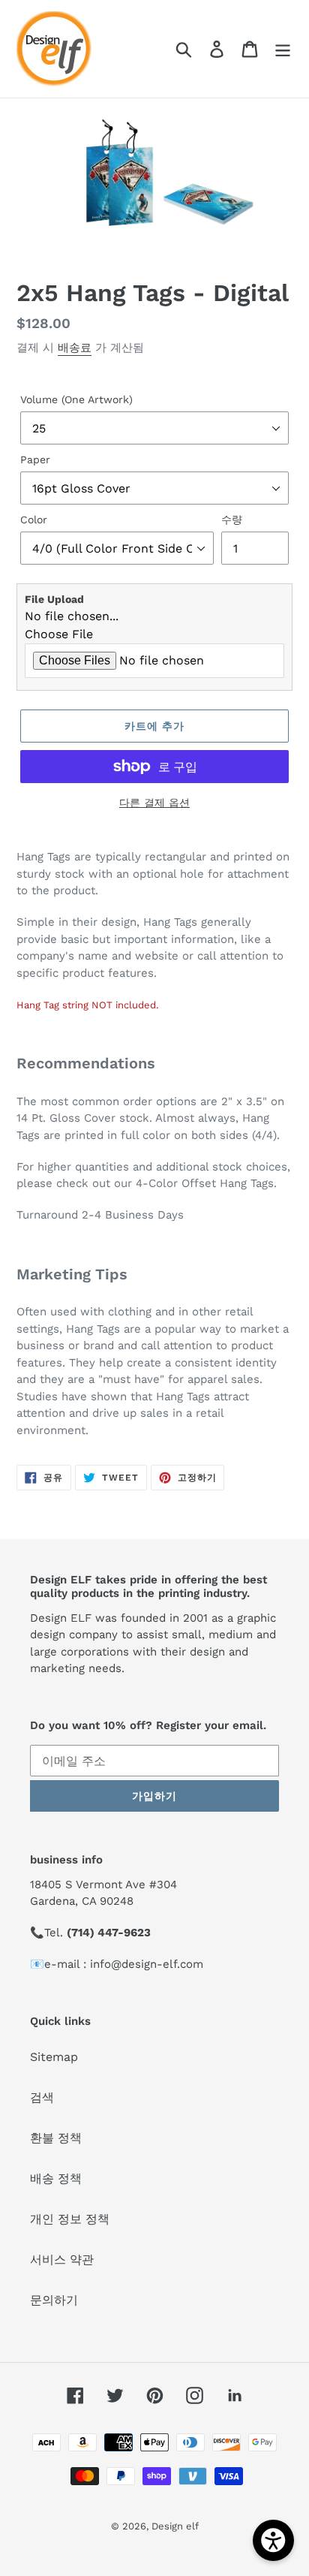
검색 (42, 2097)
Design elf (175, 2526)
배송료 (75, 348)
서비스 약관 (62, 2260)
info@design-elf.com (147, 1964)
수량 (232, 520)
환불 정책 (56, 2138)
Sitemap (54, 2057)
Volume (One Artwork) (76, 399)
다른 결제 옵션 (154, 803)
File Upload (54, 599)
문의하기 (54, 2300)
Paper (35, 459)
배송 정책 (56, 2178)
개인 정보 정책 (70, 2219)
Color (34, 520)
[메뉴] (283, 49)
